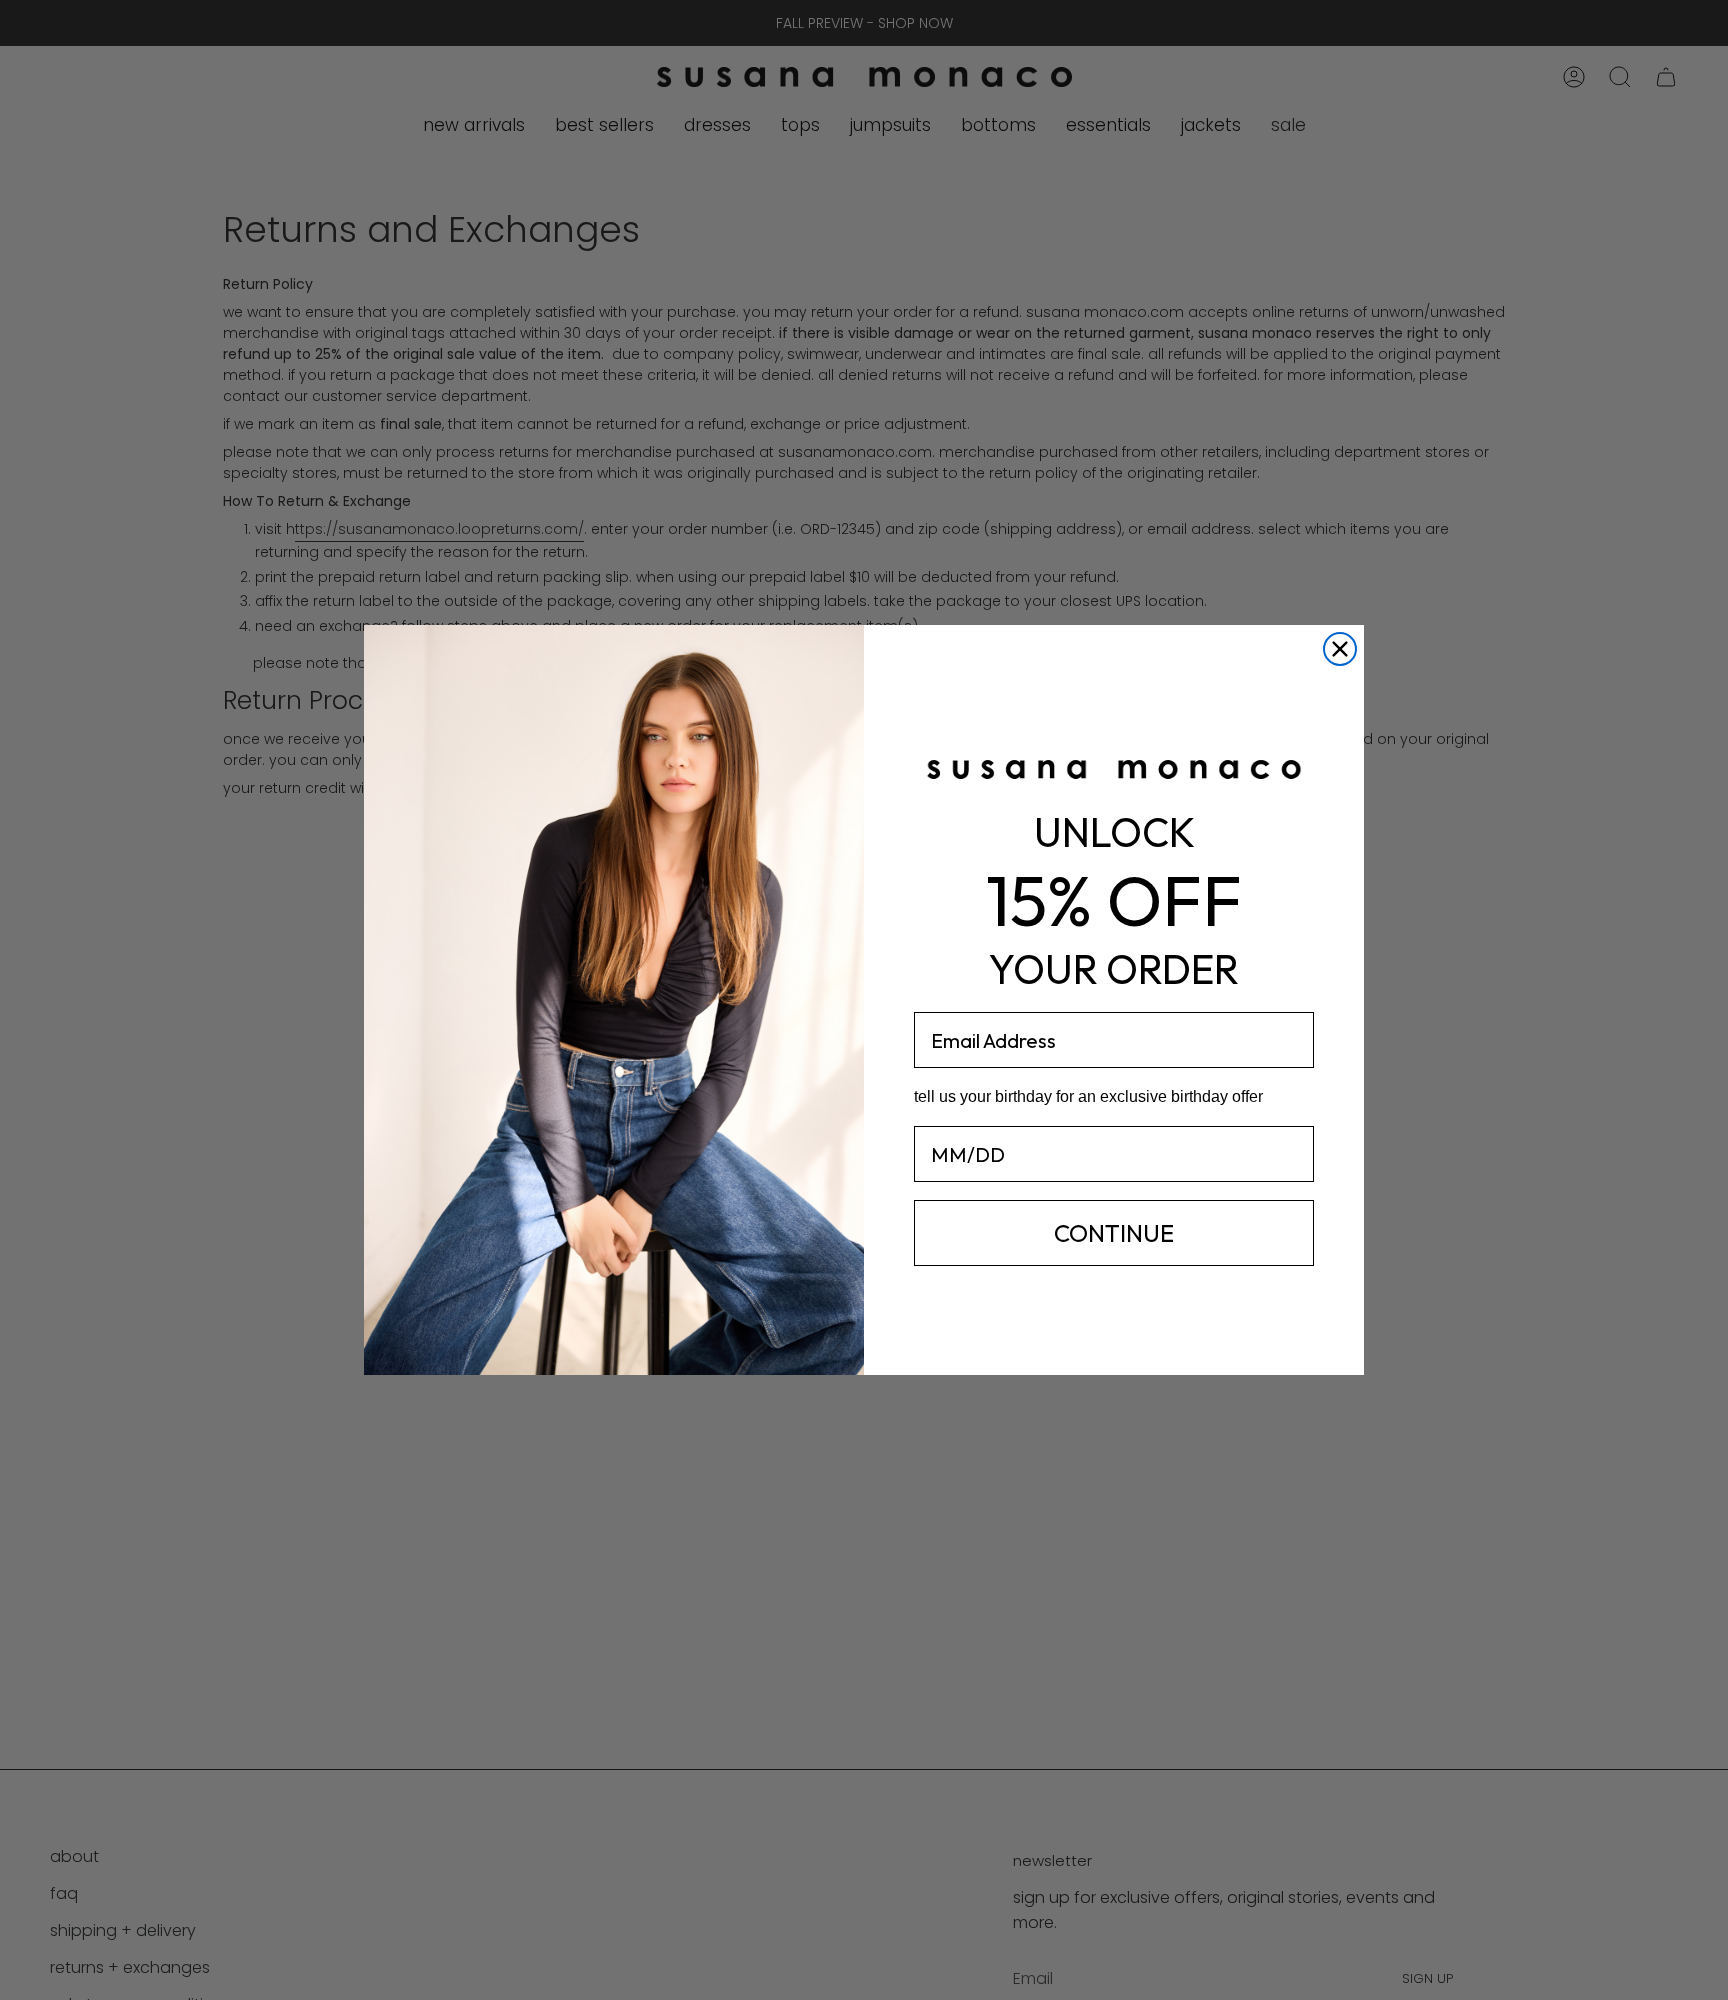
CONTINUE (1114, 1233)
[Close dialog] (1340, 649)
